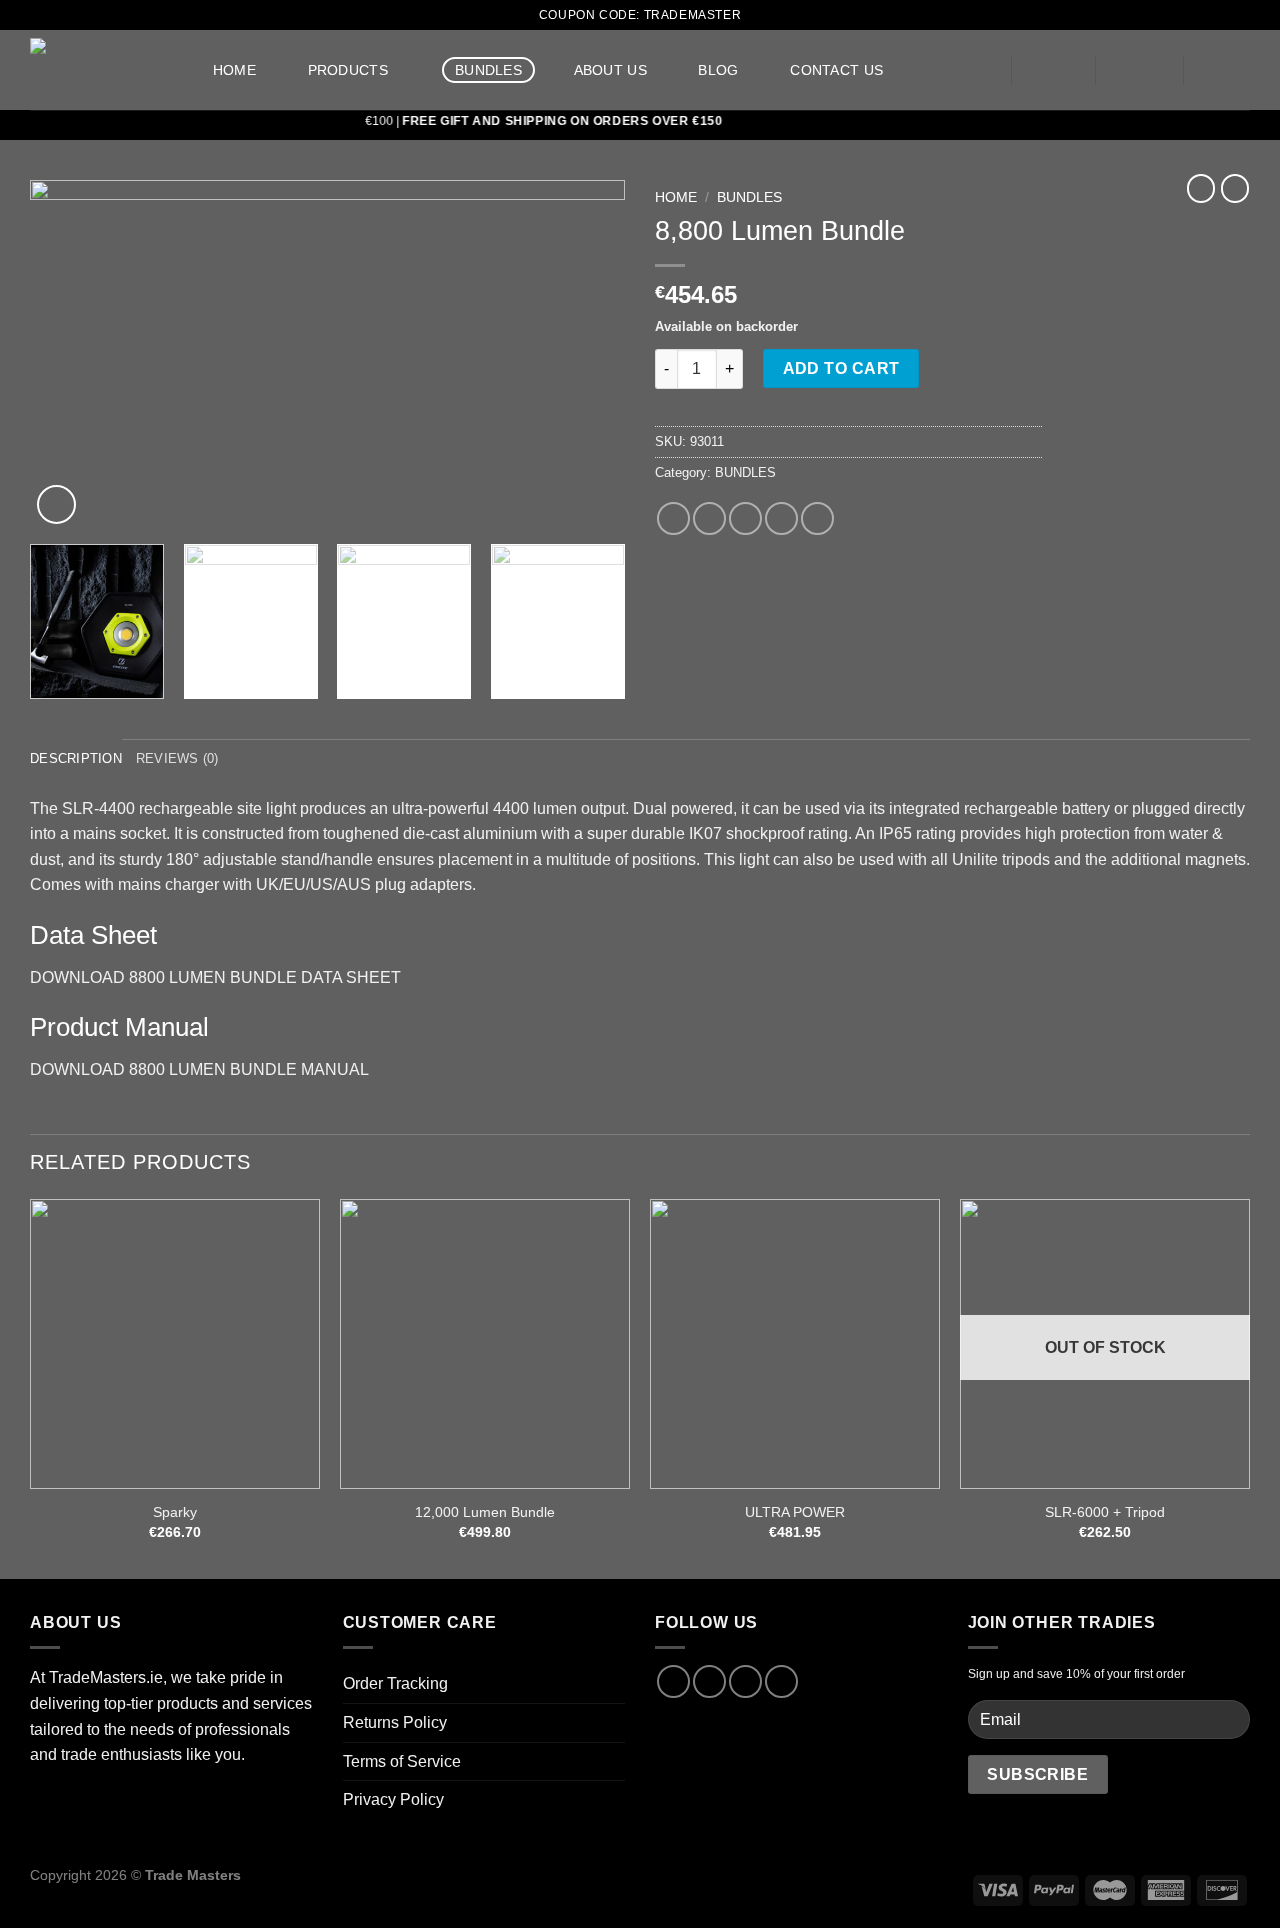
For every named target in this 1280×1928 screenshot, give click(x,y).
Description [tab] (76, 758)
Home (234, 70)
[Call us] (781, 1681)
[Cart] (1227, 70)
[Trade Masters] (100, 70)
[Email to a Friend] (745, 518)
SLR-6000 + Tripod (1105, 1512)
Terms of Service (402, 1761)
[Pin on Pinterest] (781, 518)
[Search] (969, 70)
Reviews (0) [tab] (177, 758)
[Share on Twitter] (709, 518)
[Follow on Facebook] (673, 1681)
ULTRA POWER (795, 1512)
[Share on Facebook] (673, 518)
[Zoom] (56, 504)
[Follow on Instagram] (709, 1681)
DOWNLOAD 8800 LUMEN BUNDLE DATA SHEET (215, 977)
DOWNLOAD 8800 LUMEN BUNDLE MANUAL (199, 1069)
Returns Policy (395, 1722)
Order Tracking (395, 1683)
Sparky (175, 1512)
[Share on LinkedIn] (817, 518)
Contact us (836, 70)
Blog (718, 70)
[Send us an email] (745, 1681)
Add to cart (841, 368)
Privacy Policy (393, 1799)
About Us (610, 70)
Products (348, 70)
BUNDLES (488, 70)
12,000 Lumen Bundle (485, 1512)
